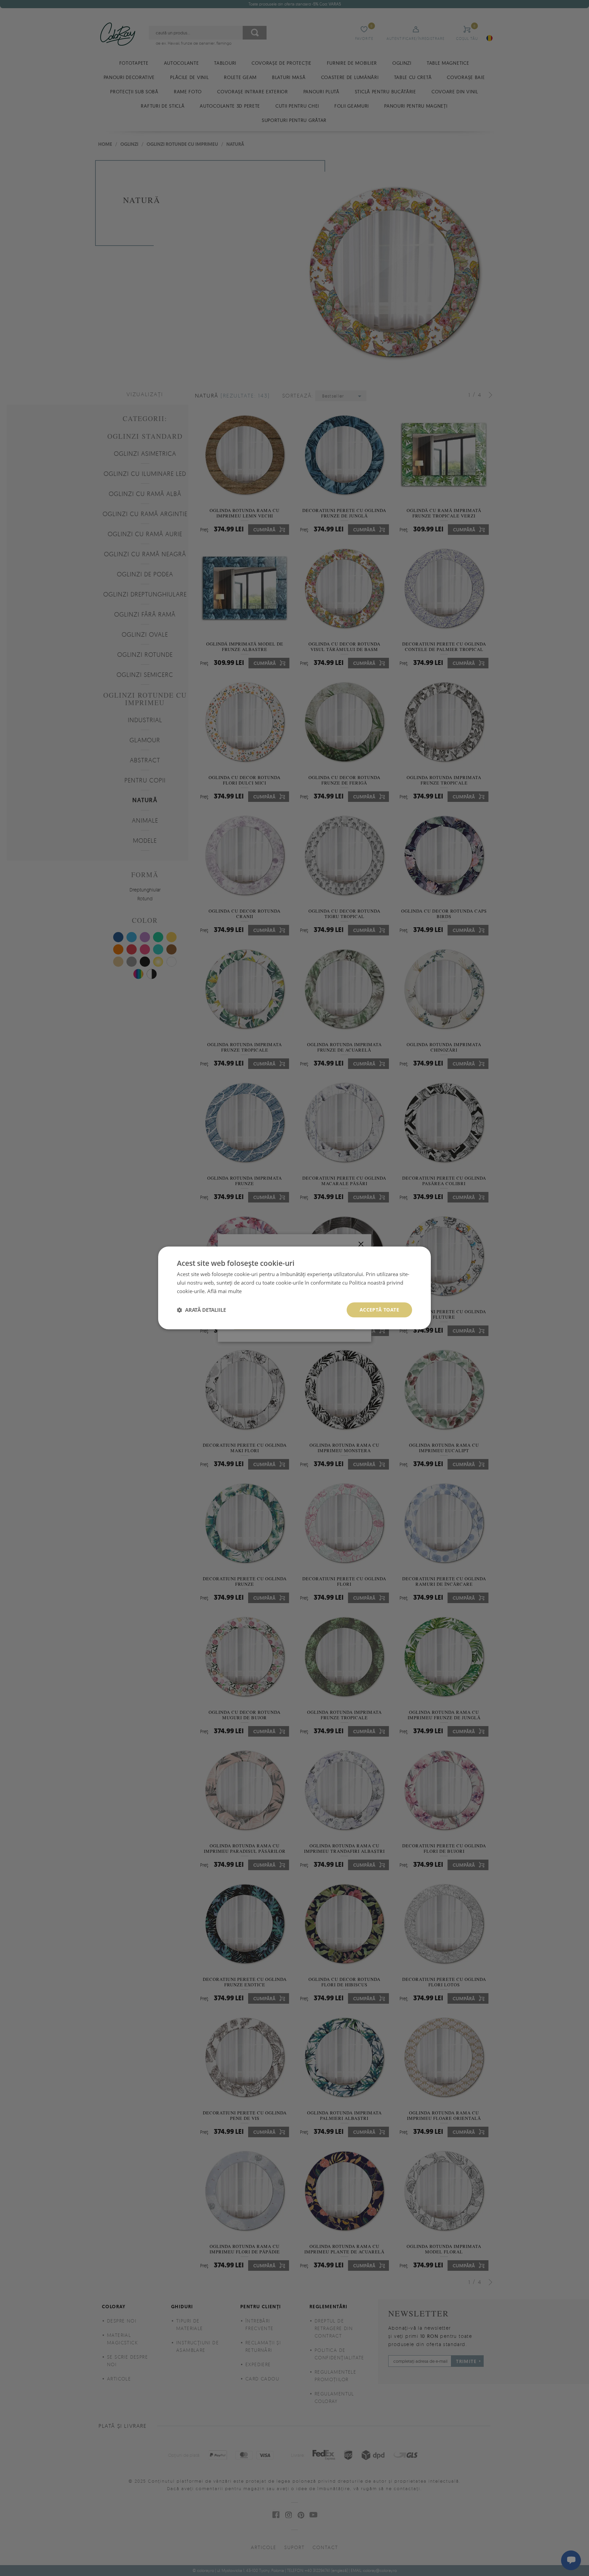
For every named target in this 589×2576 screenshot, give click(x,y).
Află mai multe (224, 1291)
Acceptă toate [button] (379, 1310)
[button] (201, 1310)
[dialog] (294, 1288)
